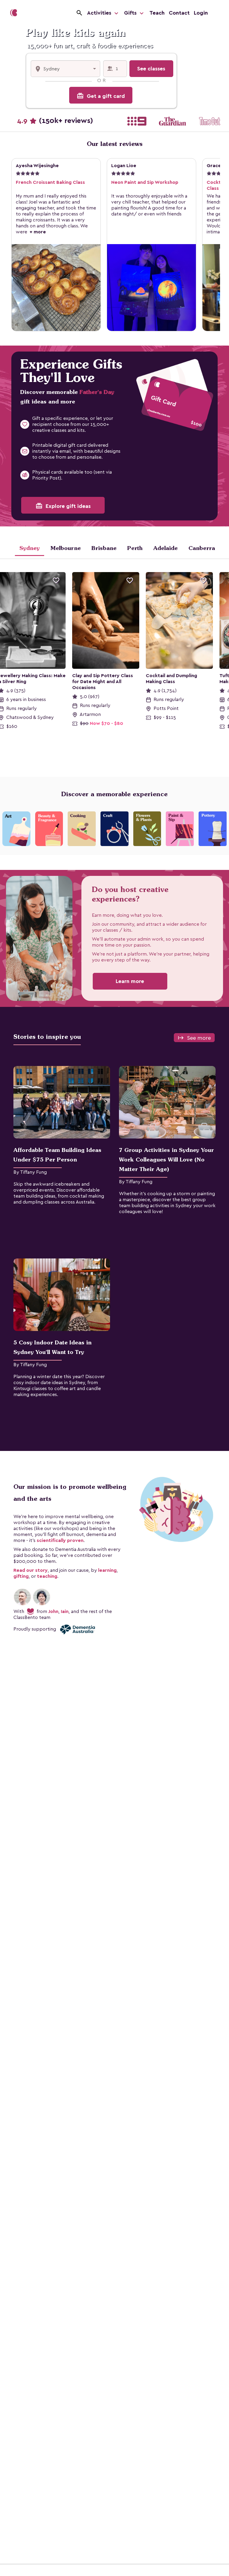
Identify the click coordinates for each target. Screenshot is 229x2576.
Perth (135, 548)
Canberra (202, 548)
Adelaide (165, 548)
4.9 (55, 121)
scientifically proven (60, 1540)
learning (107, 1570)
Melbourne (66, 548)
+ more (37, 232)
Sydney (30, 548)
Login (201, 13)
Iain (65, 1611)
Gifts (131, 13)
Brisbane (104, 548)
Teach (157, 13)
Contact (179, 13)
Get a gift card (101, 96)
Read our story (31, 1570)
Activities (100, 13)
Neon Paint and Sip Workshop (145, 182)
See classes (151, 69)
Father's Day (97, 392)
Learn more (130, 981)
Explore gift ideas (63, 506)
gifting (21, 1576)
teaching (47, 1576)
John (53, 1611)
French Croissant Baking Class (50, 182)
